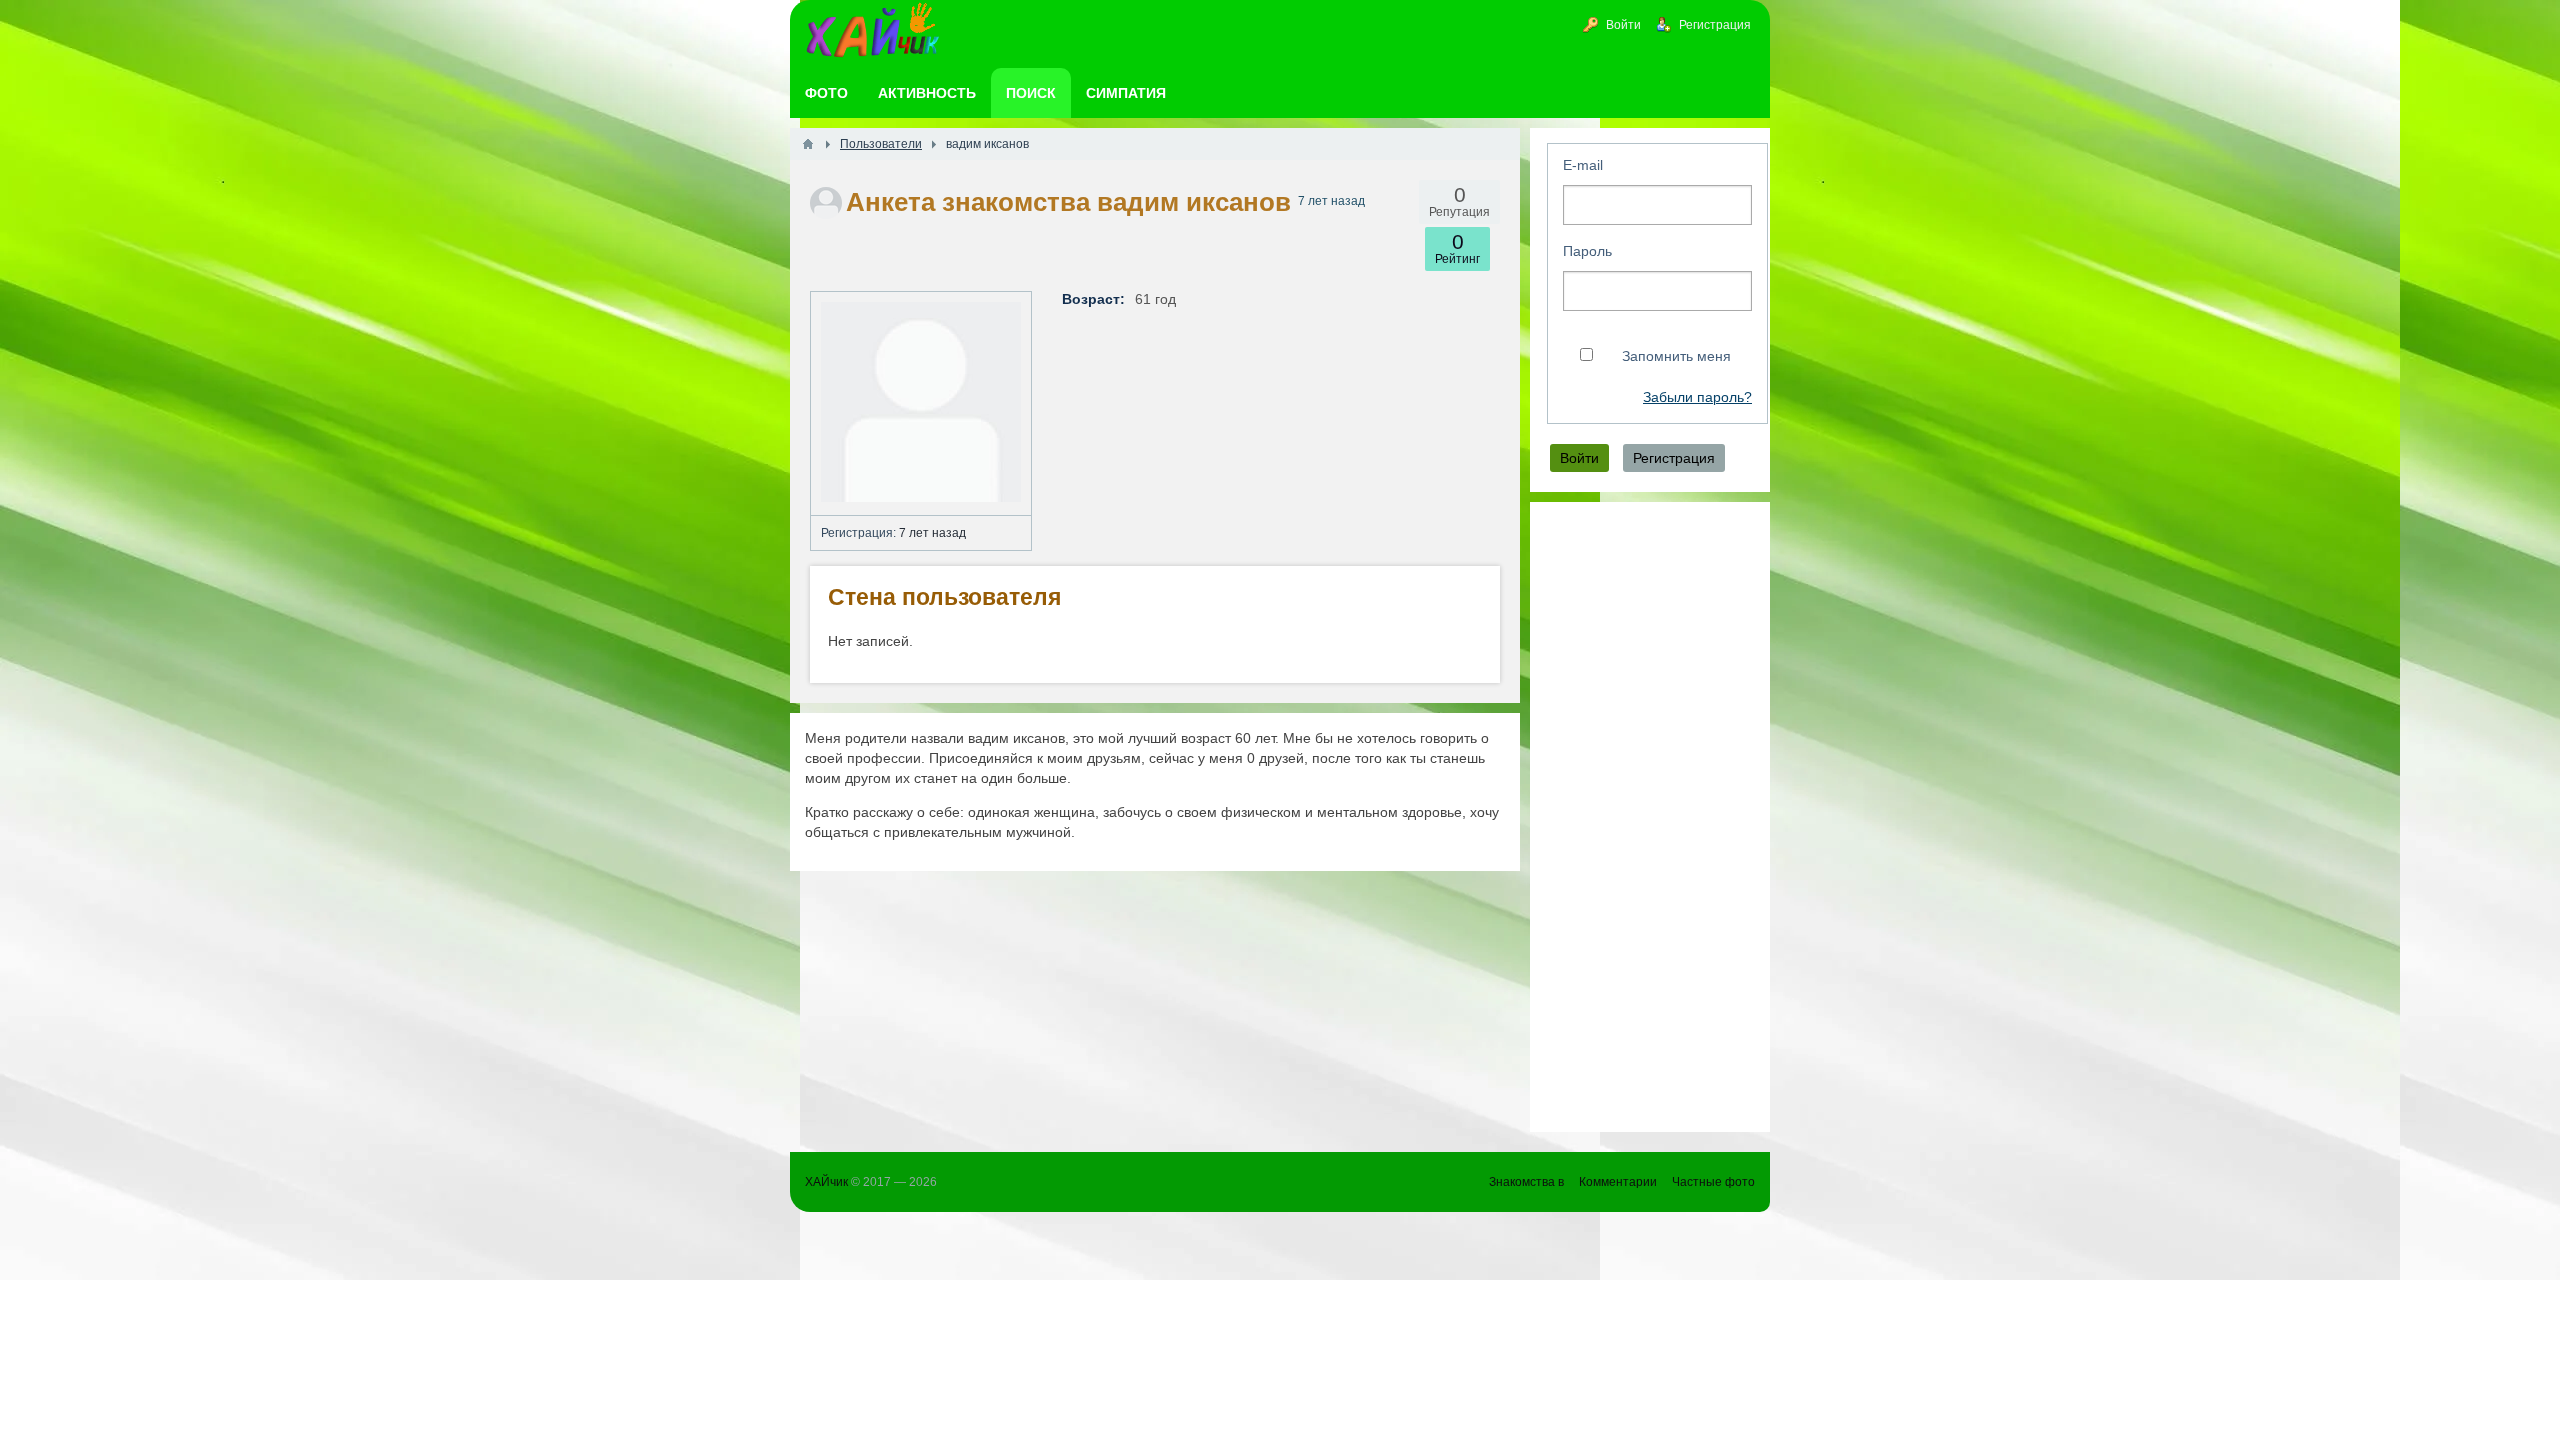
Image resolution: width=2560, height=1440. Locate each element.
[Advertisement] (1650, 817)
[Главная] (808, 144)
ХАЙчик (826, 1182)
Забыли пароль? (1697, 397)
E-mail (1583, 165)
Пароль (1587, 251)
